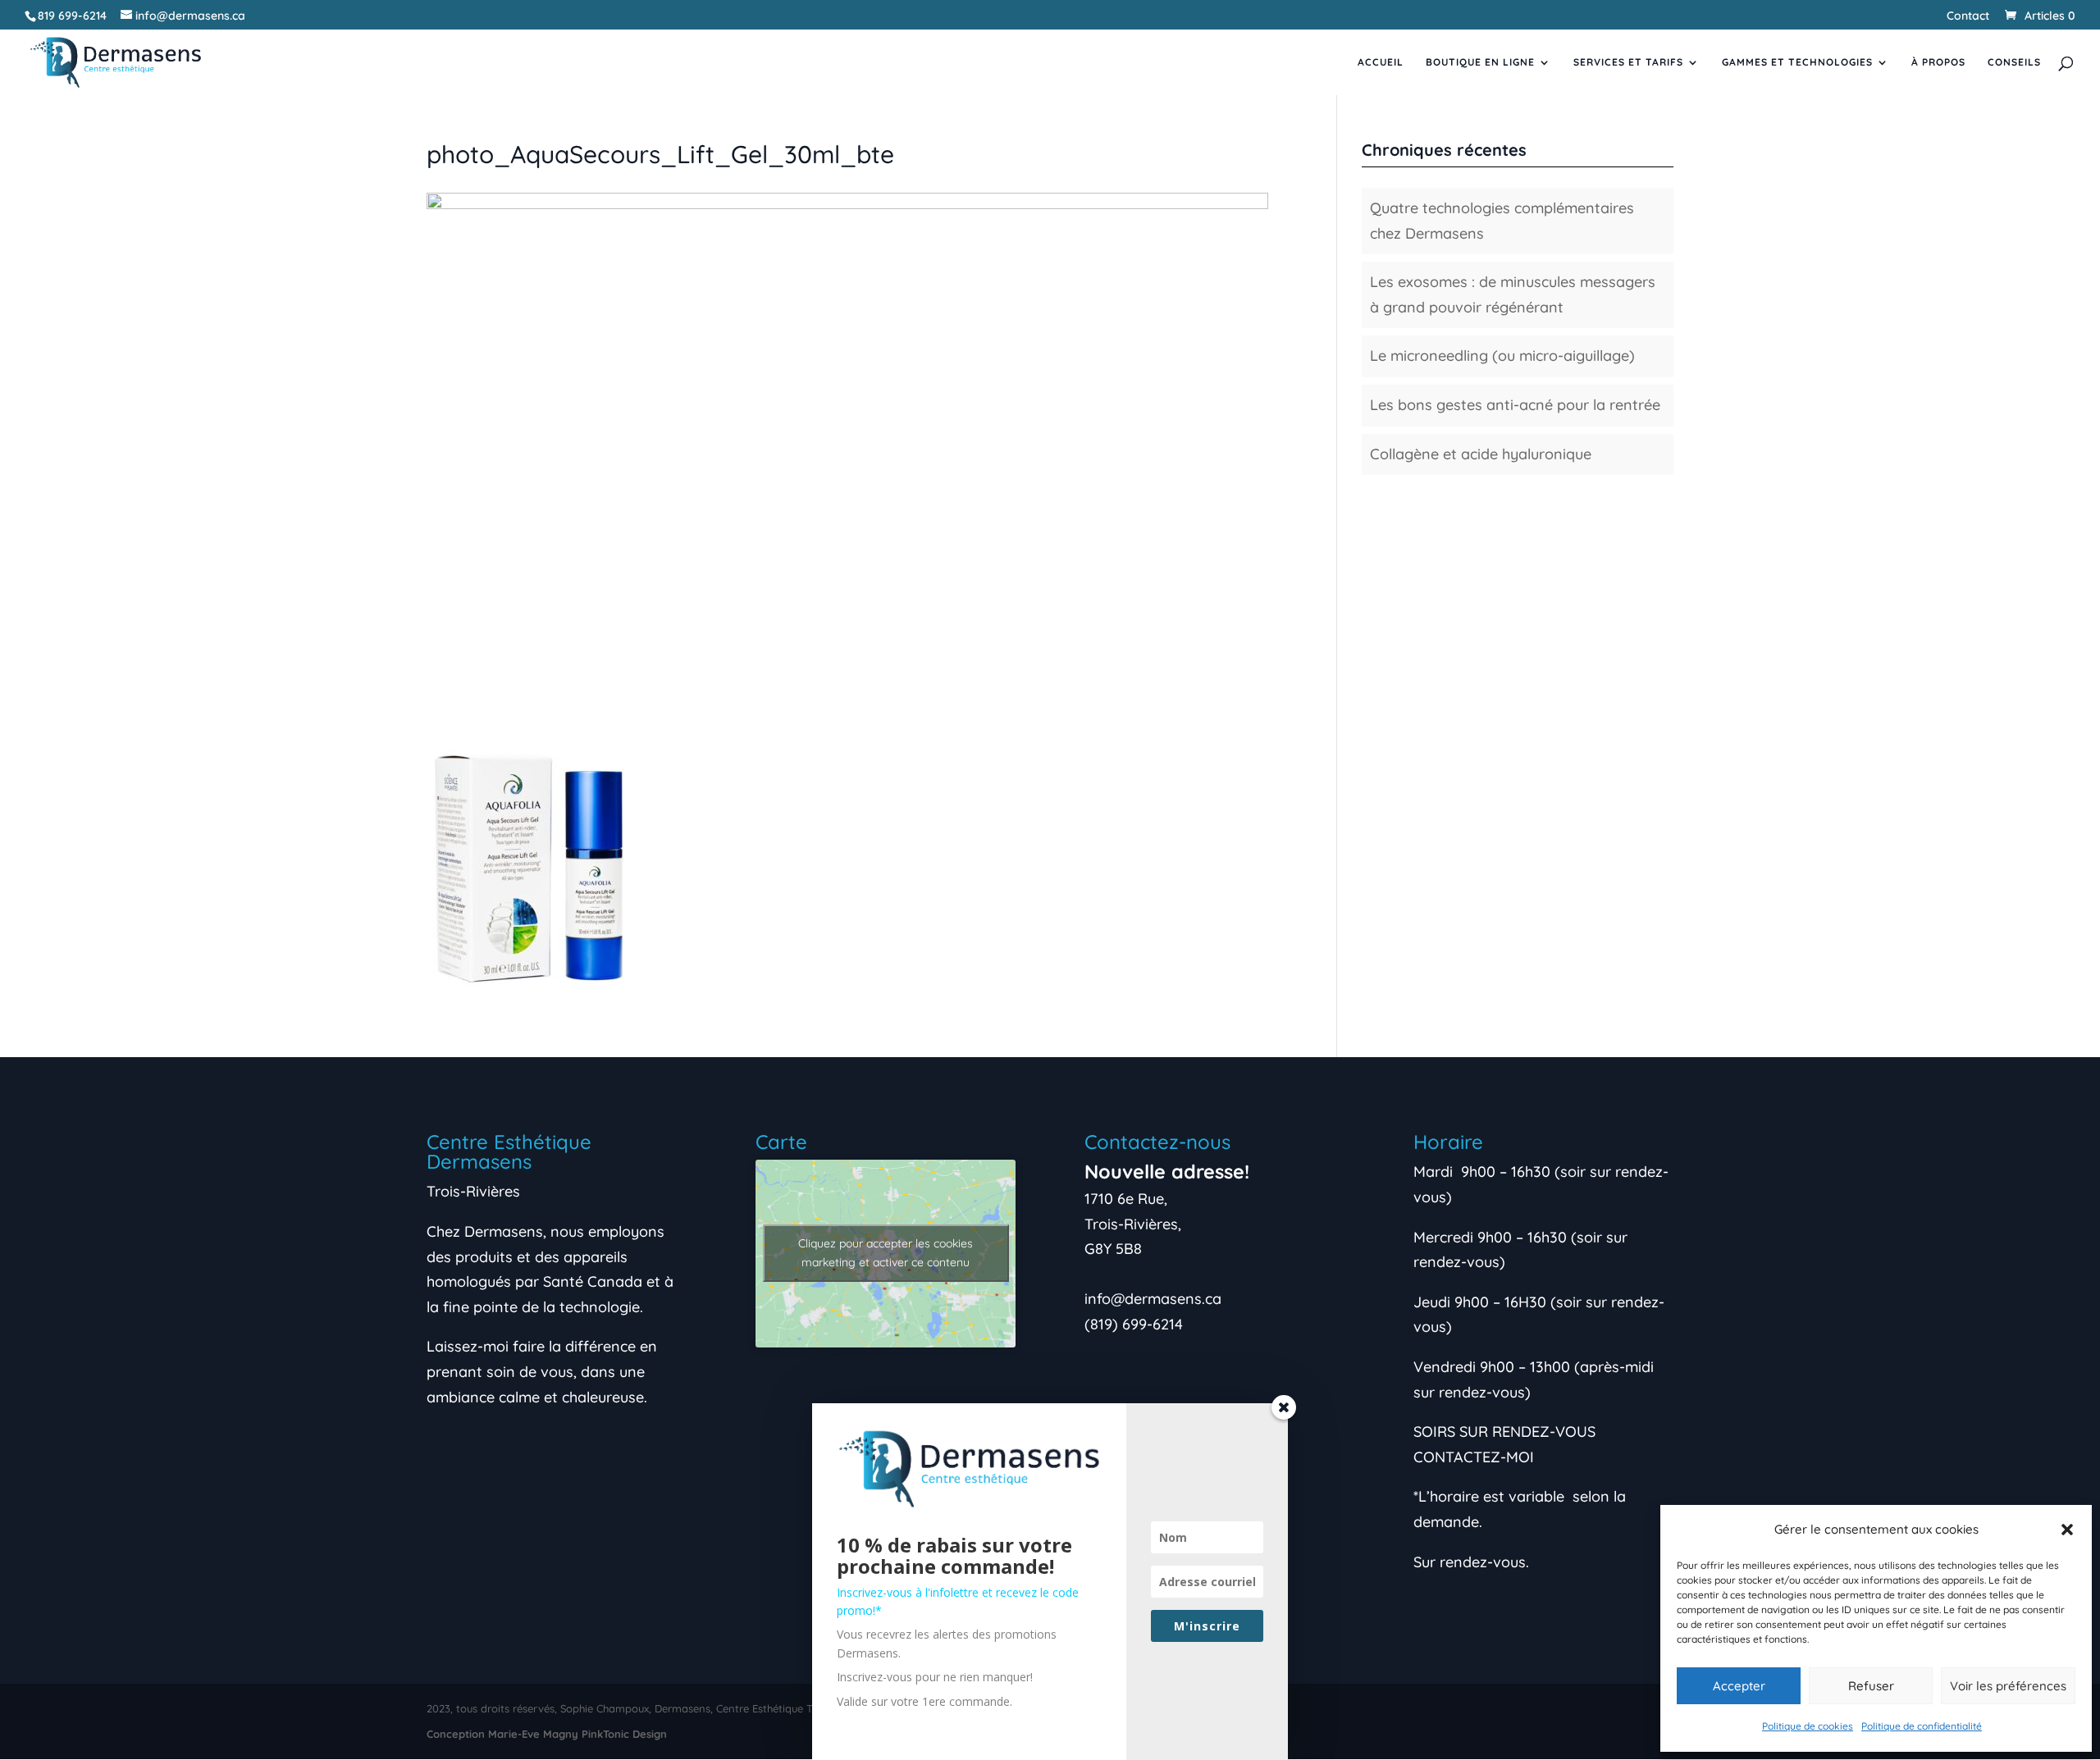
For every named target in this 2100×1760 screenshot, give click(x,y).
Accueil (1381, 62)
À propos (1938, 62)
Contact (1968, 16)
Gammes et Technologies (1797, 62)
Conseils (2014, 62)
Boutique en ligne (1480, 62)
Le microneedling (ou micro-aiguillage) (1502, 356)
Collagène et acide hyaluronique (1481, 454)
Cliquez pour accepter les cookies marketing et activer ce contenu (886, 1253)
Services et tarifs (1628, 62)
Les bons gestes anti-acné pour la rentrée (1515, 405)
